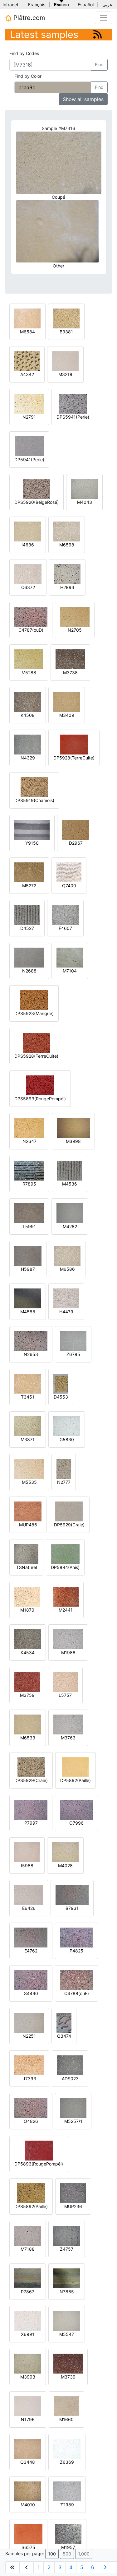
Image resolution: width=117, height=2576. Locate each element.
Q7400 (69, 886)
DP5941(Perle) (29, 460)
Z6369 (67, 2462)
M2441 (66, 1610)
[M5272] (29, 872)
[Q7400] (69, 872)
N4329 (28, 758)
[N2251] (29, 2022)
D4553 (61, 1397)
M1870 (27, 1610)
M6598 (67, 545)
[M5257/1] (73, 2107)
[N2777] (64, 1468)
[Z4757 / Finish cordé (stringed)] (67, 2235)
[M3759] (27, 1681)
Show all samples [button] (83, 99)
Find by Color (28, 76)
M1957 (68, 2547)
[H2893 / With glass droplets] (67, 574)
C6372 (28, 587)
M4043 (85, 502)
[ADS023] (70, 2065)
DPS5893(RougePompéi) (40, 1099)
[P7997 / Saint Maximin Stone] (31, 1809)
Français (37, 5)
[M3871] (28, 1426)
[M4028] (65, 1852)
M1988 (68, 1652)
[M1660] (66, 2406)
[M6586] (67, 1255)
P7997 (31, 1823)
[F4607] (65, 914)
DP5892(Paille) (76, 1780)
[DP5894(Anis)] (65, 1554)
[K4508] (28, 701)
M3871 (28, 1439)
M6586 (67, 1269)
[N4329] (28, 744)
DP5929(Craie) (69, 1525)
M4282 (70, 1226)
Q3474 (64, 2036)
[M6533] (28, 1724)
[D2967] (76, 829)
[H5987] (28, 1255)
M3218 (65, 374)
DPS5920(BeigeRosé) (37, 502)
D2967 (76, 843)
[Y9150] (32, 829)
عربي (107, 5)
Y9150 (32, 843)
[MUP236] (73, 2193)
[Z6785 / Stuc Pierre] (73, 1341)
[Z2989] (67, 2491)
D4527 (27, 928)
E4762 (31, 1951)
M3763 (68, 1738)
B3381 (66, 332)
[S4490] (31, 1980)
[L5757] (65, 1681)
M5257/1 (73, 2121)
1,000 (84, 2554)
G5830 (67, 1439)
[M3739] (68, 2363)
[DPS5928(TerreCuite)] (37, 1042)
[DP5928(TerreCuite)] (74, 744)
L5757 (65, 1695)
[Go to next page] (105, 2567)
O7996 (76, 1823)
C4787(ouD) (31, 630)
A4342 (27, 374)
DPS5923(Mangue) (34, 1013)
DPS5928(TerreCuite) (36, 1056)
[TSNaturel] (26, 1554)
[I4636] (28, 531)
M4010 (28, 2505)
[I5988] (27, 1852)
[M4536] (69, 1170)
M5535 (29, 1482)
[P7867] (28, 2278)
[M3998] (73, 1128)
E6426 (29, 1908)
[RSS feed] (97, 34)
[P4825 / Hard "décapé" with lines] (76, 1937)
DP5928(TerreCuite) (74, 758)
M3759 (27, 1695)
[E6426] (29, 1894)
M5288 (29, 673)
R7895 (29, 1184)
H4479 (66, 1312)
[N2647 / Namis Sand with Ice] (29, 1128)
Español (86, 5)
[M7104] (70, 957)
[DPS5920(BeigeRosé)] (37, 488)
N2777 (64, 1482)
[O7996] (76, 1809)
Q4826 (31, 2121)
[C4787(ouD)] (31, 616)
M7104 (70, 971)
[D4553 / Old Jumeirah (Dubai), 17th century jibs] (61, 1383)
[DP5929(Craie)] (69, 1511)
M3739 (68, 2377)
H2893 (67, 587)
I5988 (27, 1866)
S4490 (31, 1993)
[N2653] (31, 1341)
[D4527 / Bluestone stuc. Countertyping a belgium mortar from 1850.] (27, 914)
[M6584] (27, 318)
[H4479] (66, 1298)
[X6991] (28, 2321)
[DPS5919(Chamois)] (34, 787)
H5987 (28, 1269)
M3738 (70, 673)
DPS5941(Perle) (73, 417)
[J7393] (29, 2065)
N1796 (28, 2419)
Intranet (10, 5)
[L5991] (29, 1213)
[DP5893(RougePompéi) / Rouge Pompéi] (39, 2150)
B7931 (72, 1908)
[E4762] (31, 1937)
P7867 (28, 2292)
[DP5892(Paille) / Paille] (76, 1767)
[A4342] (27, 361)
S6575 (28, 2547)
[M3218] (65, 361)
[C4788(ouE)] (76, 1980)
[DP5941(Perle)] (29, 446)
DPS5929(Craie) (31, 1780)
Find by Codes (24, 53)
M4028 (65, 1866)
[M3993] (28, 2363)
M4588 (28, 1312)
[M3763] (68, 1724)
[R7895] (29, 1170)
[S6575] (28, 2534)
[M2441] (66, 1596)
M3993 (28, 2377)
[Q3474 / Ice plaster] (64, 2022)
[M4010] (28, 2491)
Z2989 (67, 2505)
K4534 (28, 1652)
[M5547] (67, 2321)
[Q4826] (31, 2107)
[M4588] (28, 1298)
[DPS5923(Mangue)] (34, 1000)
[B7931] (72, 1894)
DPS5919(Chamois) (34, 800)
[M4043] (84, 488)
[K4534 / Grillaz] (28, 1639)
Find (99, 65)
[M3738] (70, 659)
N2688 (29, 971)
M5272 (29, 886)
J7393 (29, 2079)
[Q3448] (28, 2448)
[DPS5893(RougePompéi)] (40, 1085)
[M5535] (29, 1468)
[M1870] (27, 1596)
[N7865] (67, 2278)
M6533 (28, 1738)
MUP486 (28, 1525)
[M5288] (29, 659)
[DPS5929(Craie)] (31, 1767)
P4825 (76, 1951)
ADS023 (70, 2079)
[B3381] (66, 318)
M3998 (73, 1141)
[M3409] (67, 701)
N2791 (29, 417)
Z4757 (67, 2249)
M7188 (28, 2249)
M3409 (67, 715)
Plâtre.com (28, 18)
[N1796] (28, 2406)
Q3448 (28, 2462)
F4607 (65, 928)
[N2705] (75, 616)
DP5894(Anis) (65, 1567)
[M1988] (68, 1639)
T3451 (28, 1397)
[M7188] (28, 2235)
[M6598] (67, 531)
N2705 (75, 630)
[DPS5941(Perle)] (73, 403)
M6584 (27, 332)
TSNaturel (27, 1567)
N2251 (29, 2036)
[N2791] (29, 403)
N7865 (67, 2292)
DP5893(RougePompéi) (39, 2164)
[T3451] (28, 1383)
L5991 (29, 1226)
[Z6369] (67, 2448)
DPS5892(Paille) (31, 2206)
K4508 (28, 715)
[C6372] (28, 574)
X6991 (28, 2334)
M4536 (70, 1184)
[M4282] (70, 1213)
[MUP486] (28, 1511)
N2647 (29, 1141)
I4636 (28, 545)
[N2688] (29, 957)
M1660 (66, 2419)
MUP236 (73, 2206)
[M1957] (68, 2534)
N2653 (31, 1354)
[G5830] (67, 1426)
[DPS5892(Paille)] (31, 2193)
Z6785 (73, 1354)
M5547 (67, 2334)
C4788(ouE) (77, 1993)
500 (67, 2554)
